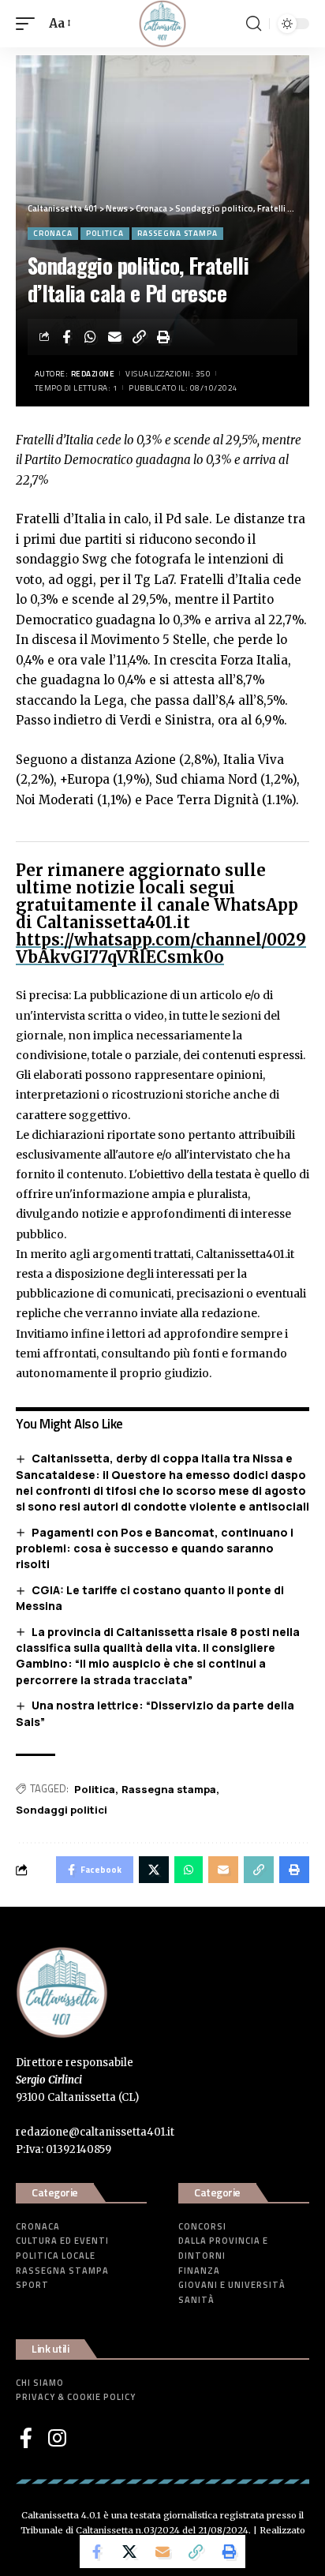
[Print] (164, 337)
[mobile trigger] (29, 24)
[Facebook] (26, 2438)
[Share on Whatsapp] (91, 337)
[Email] (115, 337)
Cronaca (53, 233)
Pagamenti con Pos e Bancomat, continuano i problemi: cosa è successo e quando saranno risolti (155, 1548)
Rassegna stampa (177, 233)
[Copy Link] (140, 337)
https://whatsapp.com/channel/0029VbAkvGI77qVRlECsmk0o (161, 948)
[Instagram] (57, 2438)
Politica (105, 233)
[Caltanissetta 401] (162, 24)
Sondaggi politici (62, 1810)
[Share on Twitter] (129, 2552)
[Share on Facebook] (66, 337)
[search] (254, 24)
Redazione (93, 374)
